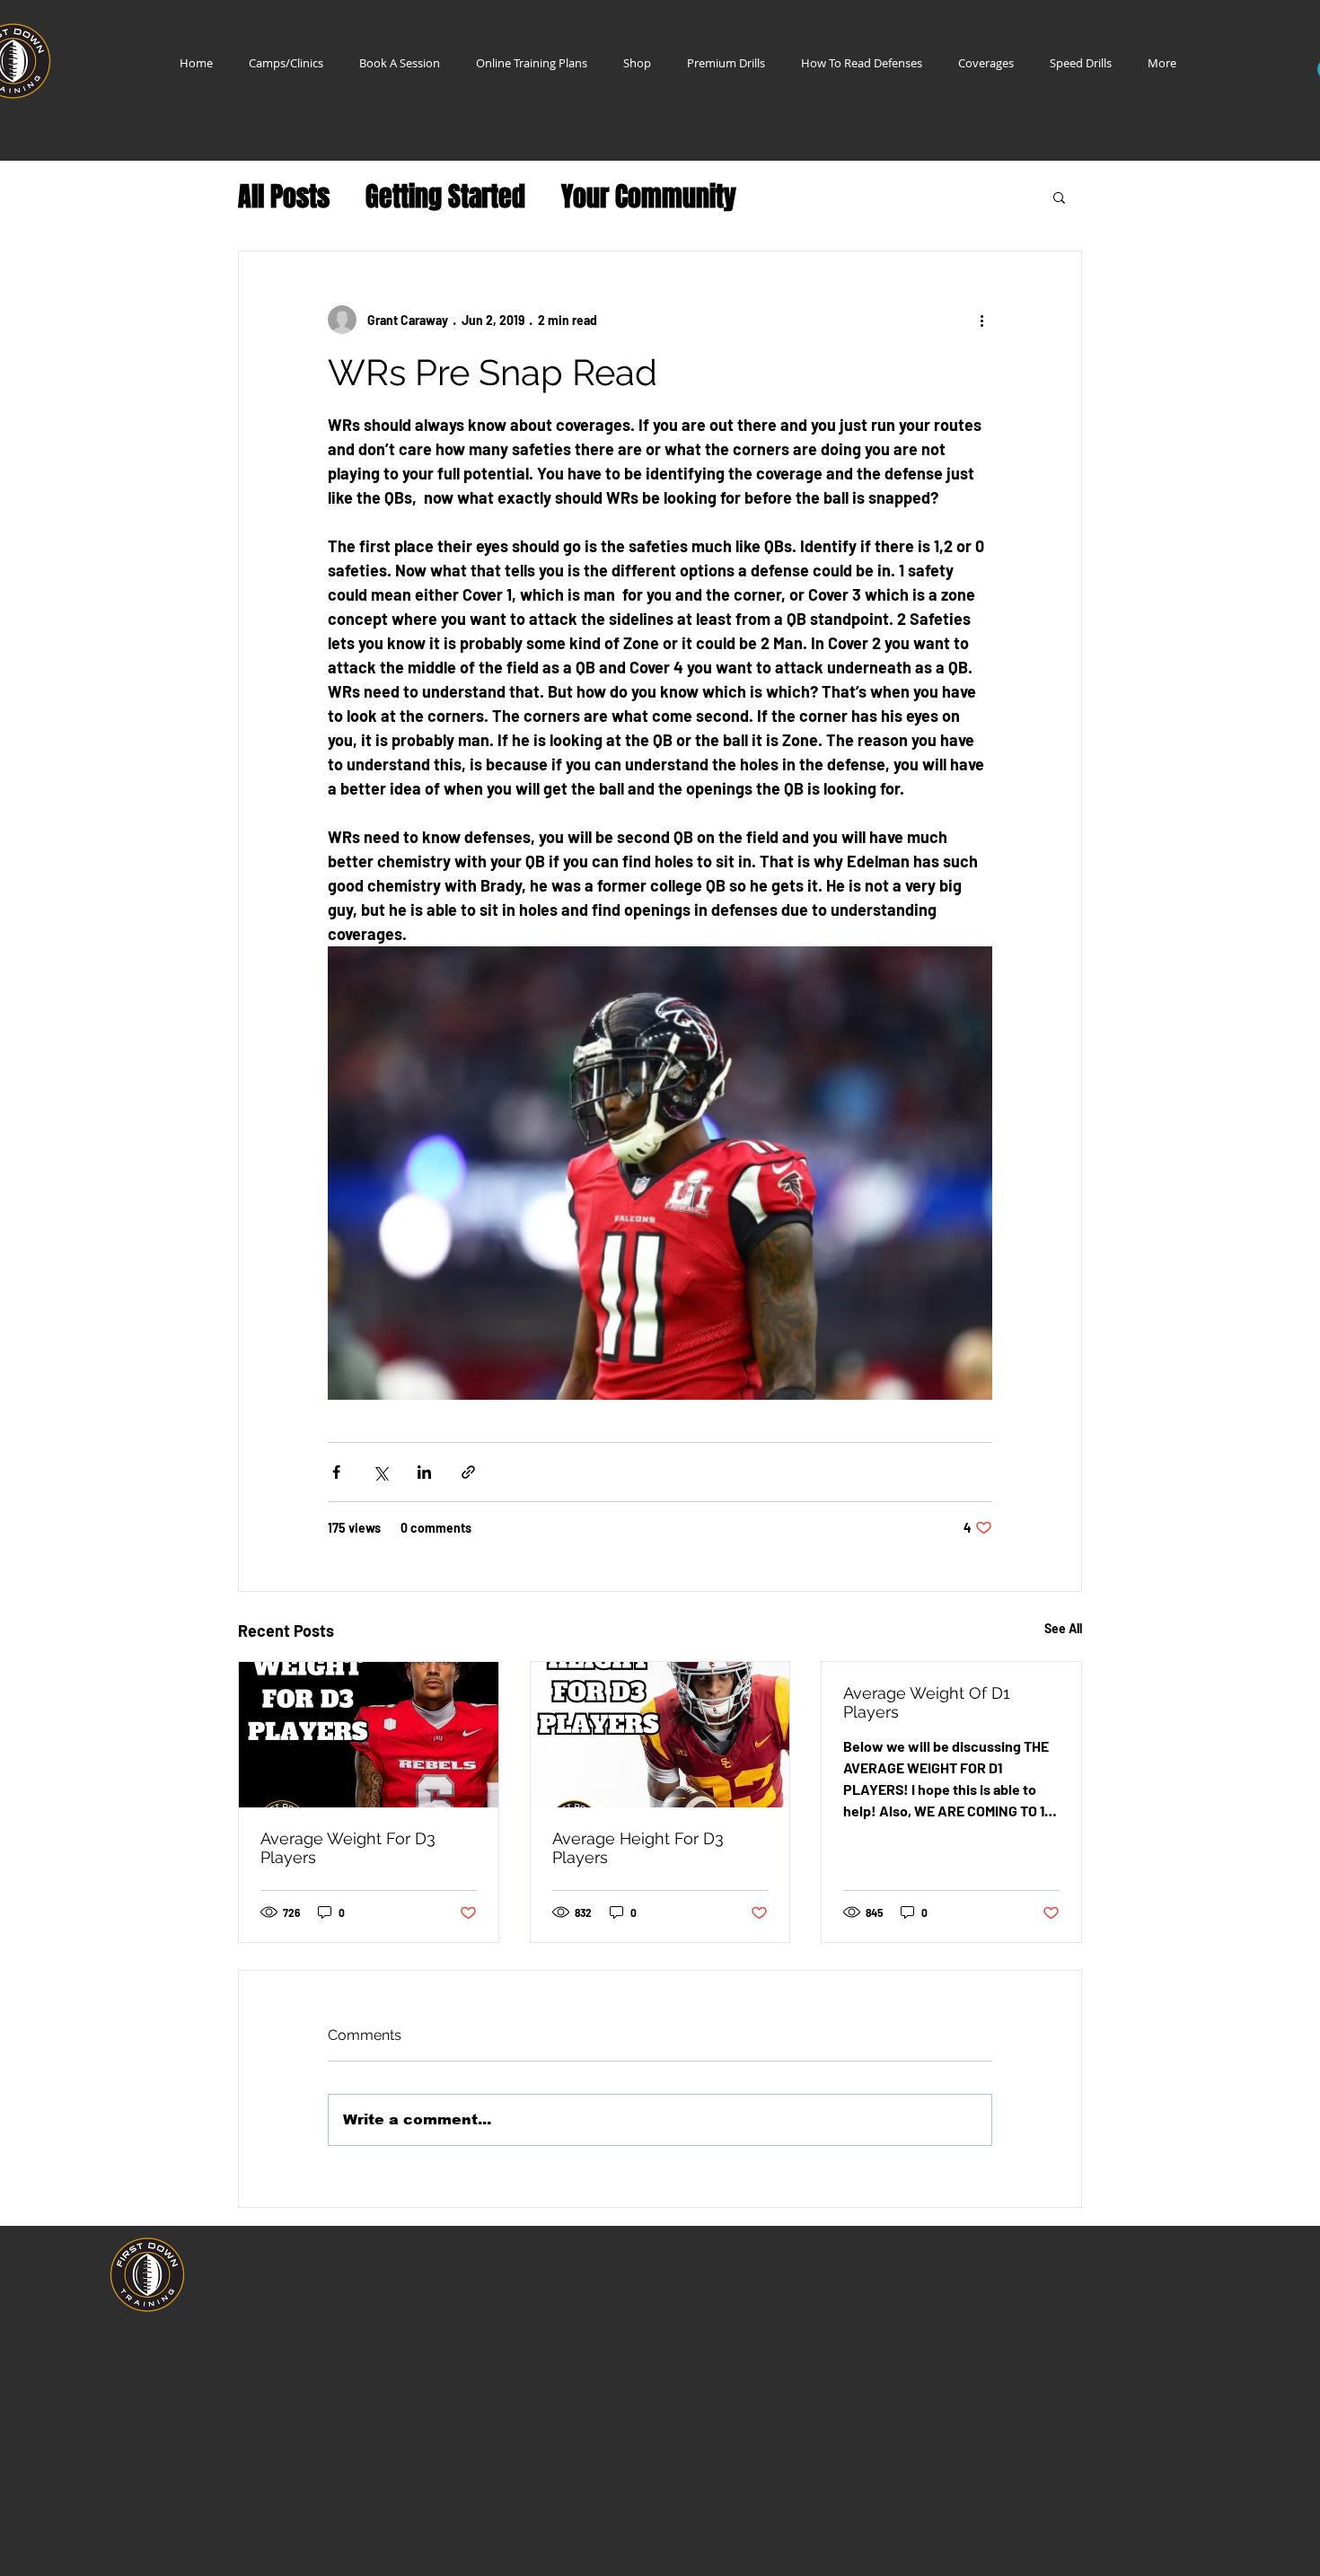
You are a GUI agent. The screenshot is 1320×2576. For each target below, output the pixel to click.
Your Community (649, 197)
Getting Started (445, 197)
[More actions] (981, 320)
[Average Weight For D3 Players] (369, 1735)
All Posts (284, 197)
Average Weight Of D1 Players (927, 1702)
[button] (1059, 197)
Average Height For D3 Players (638, 1848)
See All (1063, 1628)
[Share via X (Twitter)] (380, 1472)
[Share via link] (468, 1472)
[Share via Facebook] (336, 1472)
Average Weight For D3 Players (348, 1848)
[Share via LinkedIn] (424, 1472)
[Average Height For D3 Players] (660, 1735)
